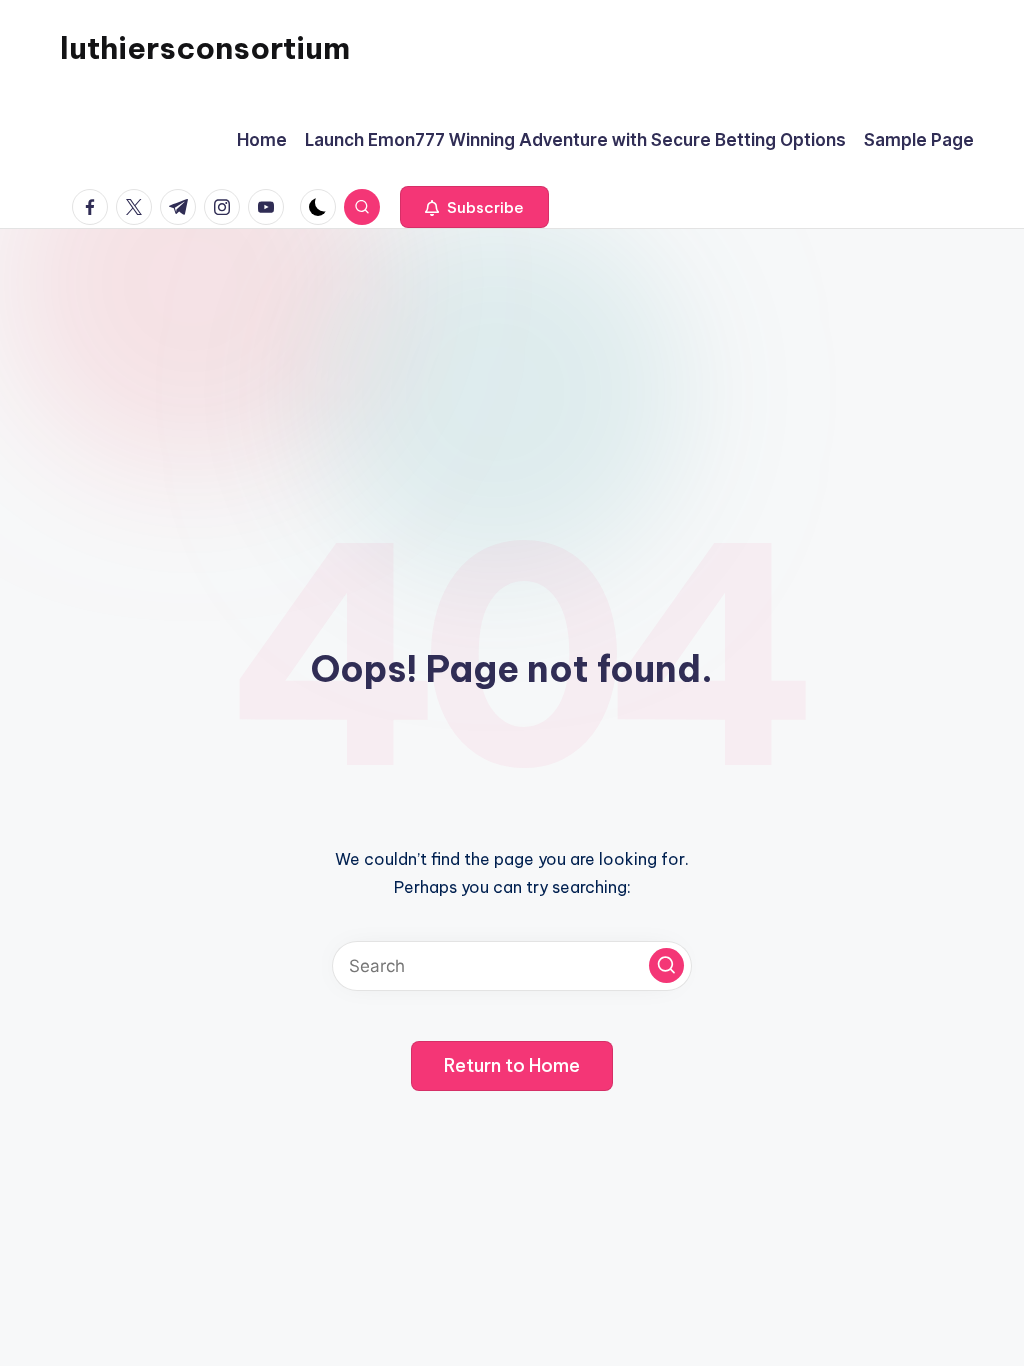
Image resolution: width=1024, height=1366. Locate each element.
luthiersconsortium (205, 48)
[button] (474, 207)
